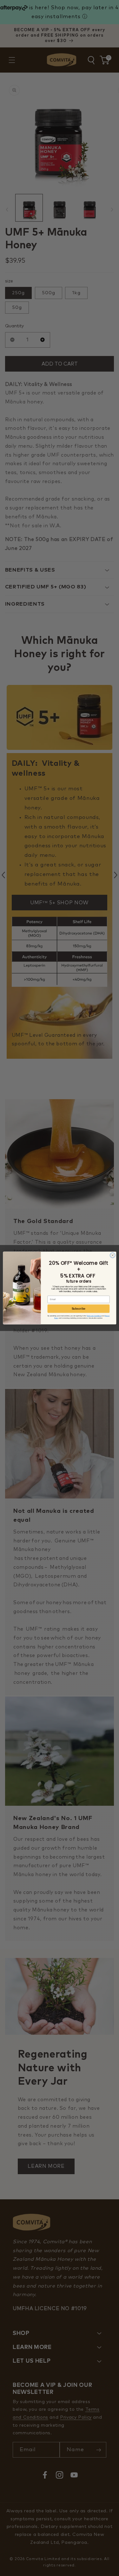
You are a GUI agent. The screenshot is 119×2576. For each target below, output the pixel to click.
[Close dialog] (112, 1255)
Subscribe (78, 1309)
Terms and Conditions (94, 1316)
